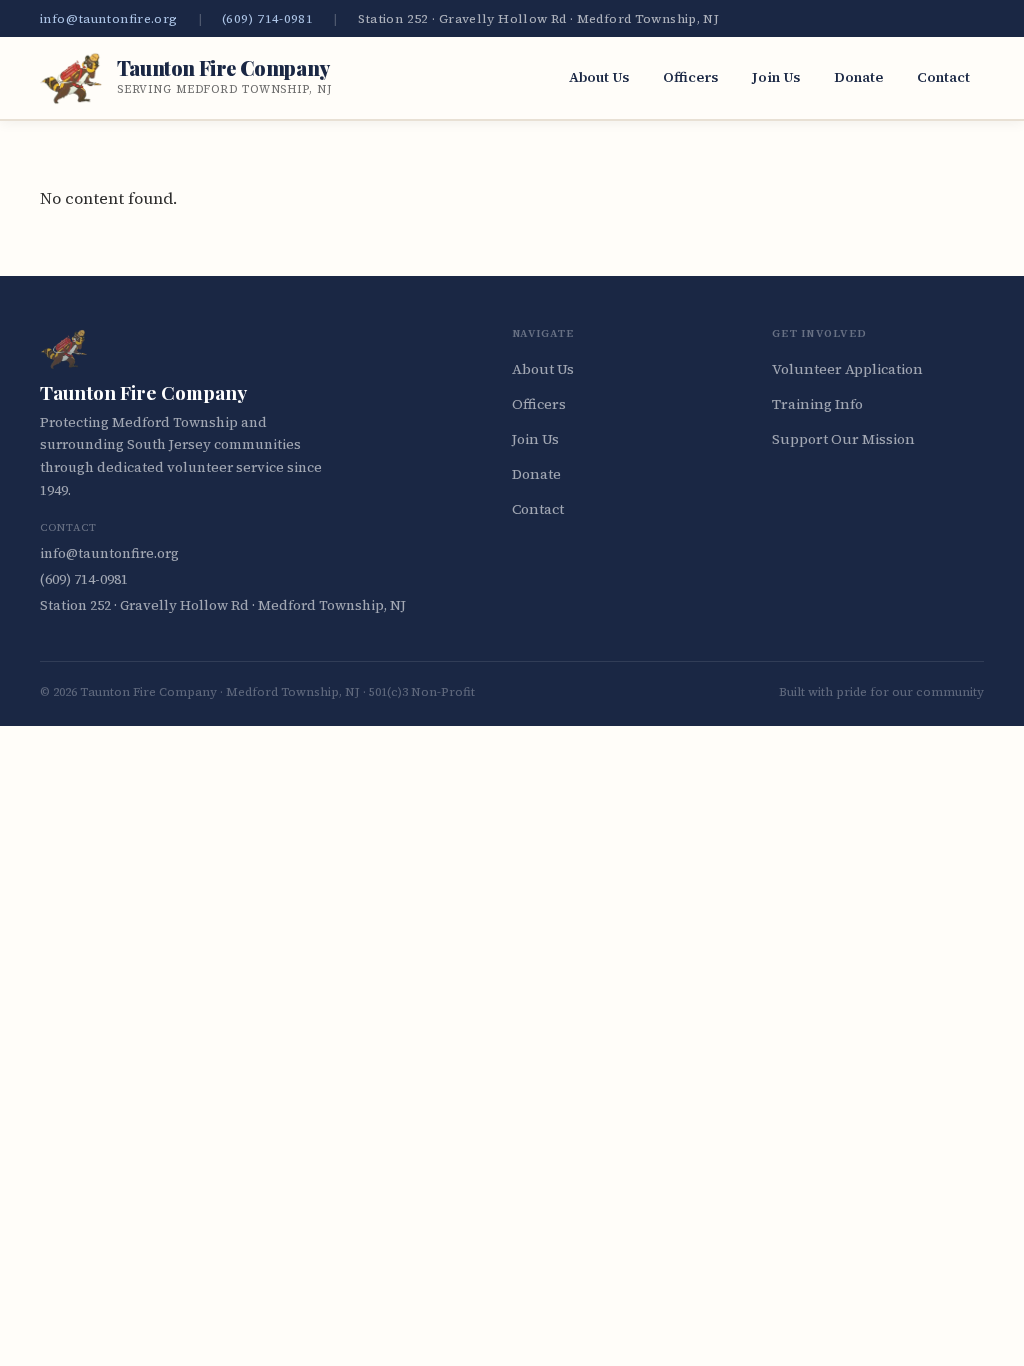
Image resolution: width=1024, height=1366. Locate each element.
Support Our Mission (843, 439)
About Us (599, 77)
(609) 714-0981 (267, 18)
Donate (858, 77)
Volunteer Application (847, 369)
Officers (690, 77)
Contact (943, 77)
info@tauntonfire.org (109, 18)
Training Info (817, 404)
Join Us (776, 77)
